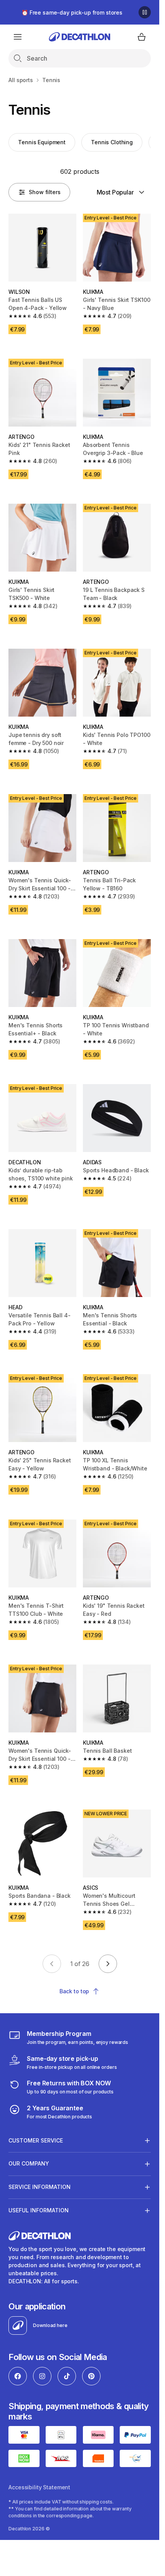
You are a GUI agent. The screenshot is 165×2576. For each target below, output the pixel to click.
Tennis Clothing (112, 142)
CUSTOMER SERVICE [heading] (36, 2140)
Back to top (74, 1991)
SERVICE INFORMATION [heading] (40, 2187)
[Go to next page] (108, 1964)
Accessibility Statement (39, 2487)
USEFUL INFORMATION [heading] (39, 2210)
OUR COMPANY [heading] (29, 2163)
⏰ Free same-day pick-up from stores (72, 12)
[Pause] (145, 12)
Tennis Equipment (42, 142)
